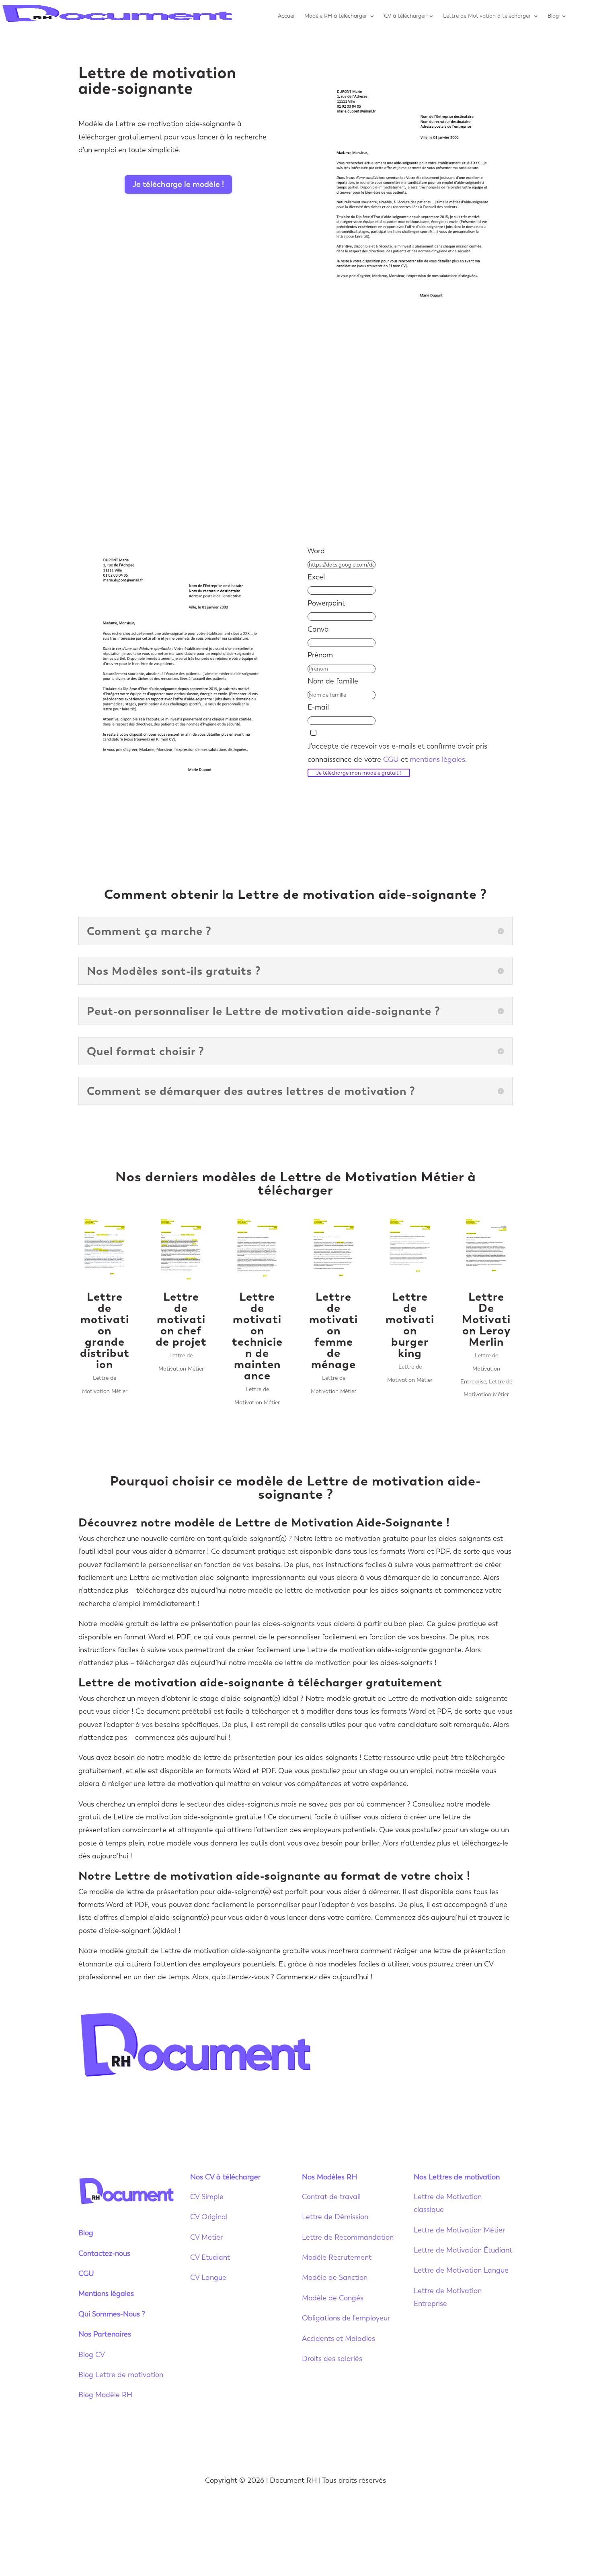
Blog (553, 16)
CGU (391, 759)
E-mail (318, 707)
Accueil (287, 16)
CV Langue (208, 2277)
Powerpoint (326, 603)
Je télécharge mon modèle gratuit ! (359, 773)
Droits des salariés (332, 2359)
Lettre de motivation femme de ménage (333, 1330)
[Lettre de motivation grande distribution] (105, 1250)
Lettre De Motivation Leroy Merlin (486, 1319)
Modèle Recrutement (337, 2257)
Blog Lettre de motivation (122, 2375)
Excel (316, 577)
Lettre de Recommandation (348, 2237)
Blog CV (92, 2355)
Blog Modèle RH (105, 2395)
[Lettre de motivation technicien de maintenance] (257, 1250)
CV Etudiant (210, 2257)
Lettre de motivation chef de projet (181, 1319)
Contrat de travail (331, 2197)
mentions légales (437, 759)
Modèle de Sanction (335, 2277)
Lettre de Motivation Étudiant (463, 2250)
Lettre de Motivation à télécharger (487, 16)
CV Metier (206, 2237)
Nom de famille (333, 681)
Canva (318, 629)
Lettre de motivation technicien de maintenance (257, 1336)
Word (316, 551)
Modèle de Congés (333, 2298)
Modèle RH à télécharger (336, 16)
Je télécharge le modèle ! (178, 184)
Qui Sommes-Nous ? (112, 2314)
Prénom (320, 655)
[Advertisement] (295, 440)
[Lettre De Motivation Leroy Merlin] (486, 1250)
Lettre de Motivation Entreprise (480, 1369)
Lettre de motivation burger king (410, 1325)
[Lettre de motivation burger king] (410, 1250)
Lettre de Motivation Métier (459, 2230)
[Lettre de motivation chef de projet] (181, 1250)
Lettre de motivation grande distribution (105, 1330)
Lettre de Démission (335, 2217)
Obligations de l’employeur (346, 2318)
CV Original (209, 2217)
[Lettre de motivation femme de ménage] (334, 1250)
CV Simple (207, 2197)
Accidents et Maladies (339, 2339)
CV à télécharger (405, 16)
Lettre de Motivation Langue (461, 2270)
